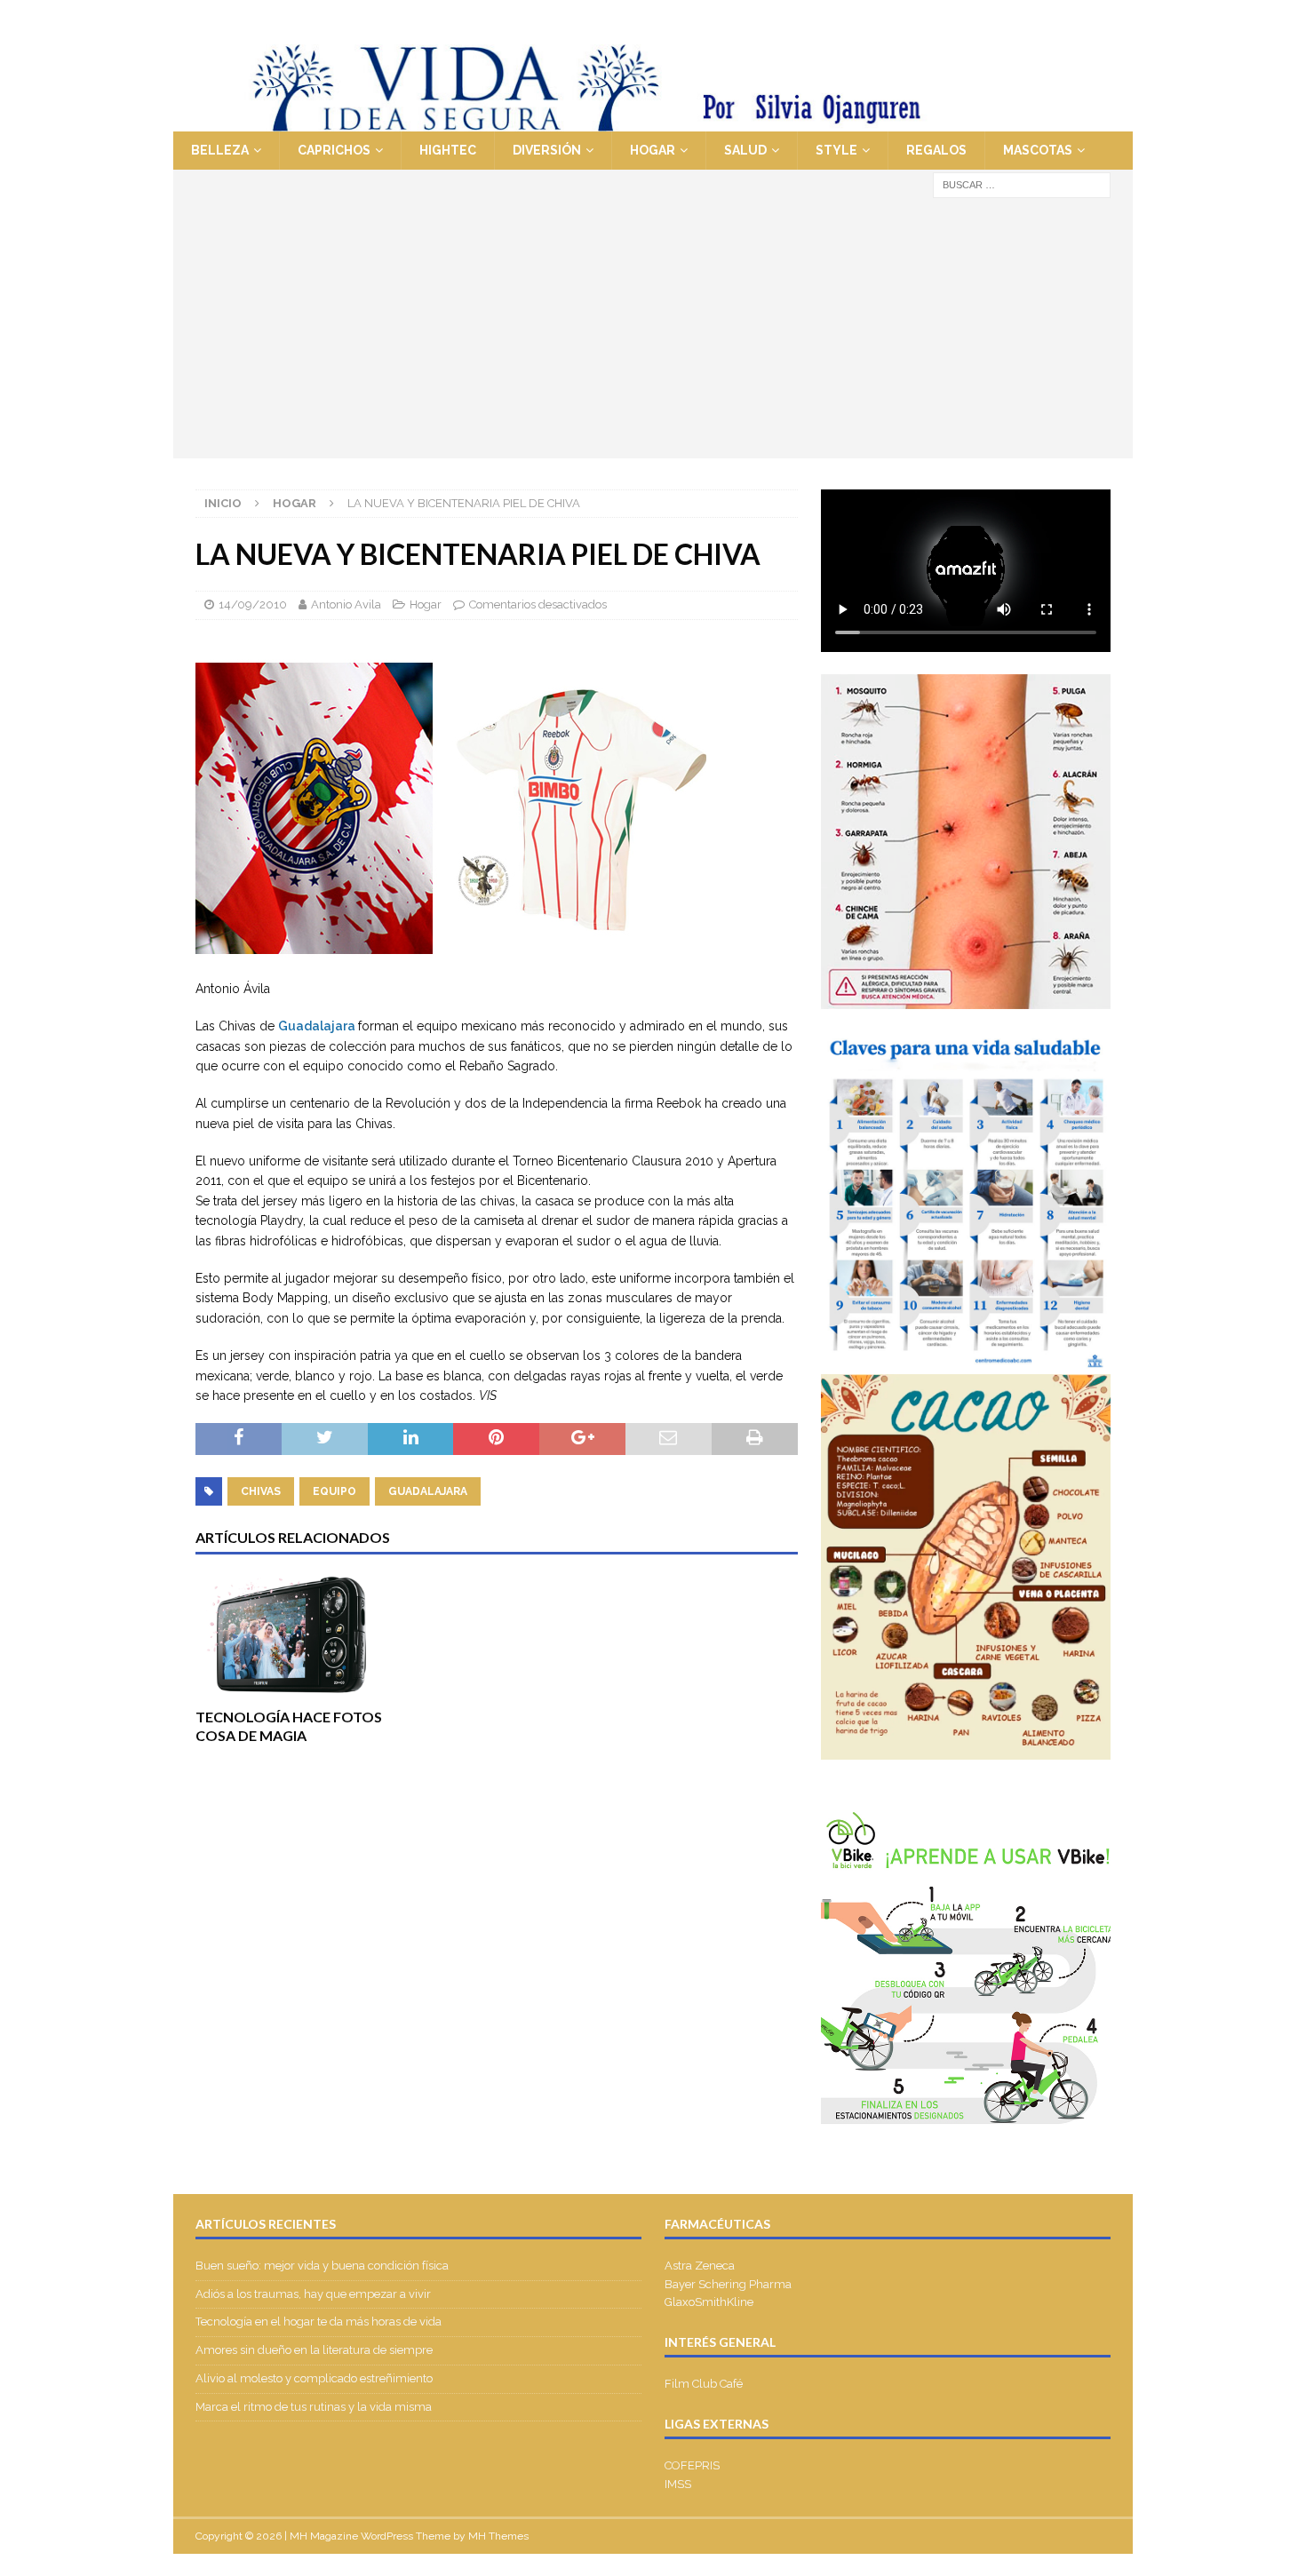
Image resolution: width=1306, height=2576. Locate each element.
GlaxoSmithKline (709, 2302)
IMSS (678, 2484)
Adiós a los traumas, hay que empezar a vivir (315, 2294)
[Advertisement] (653, 334)
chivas (261, 1491)
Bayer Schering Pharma (728, 2284)
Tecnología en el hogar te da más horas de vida (319, 2322)
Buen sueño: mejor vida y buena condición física (323, 2266)
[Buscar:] (1022, 184)
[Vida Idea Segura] (653, 122)
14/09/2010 (253, 604)
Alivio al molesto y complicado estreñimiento (314, 2378)
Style (836, 150)
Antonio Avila (346, 604)
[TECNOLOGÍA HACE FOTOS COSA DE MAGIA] (291, 1636)
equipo (334, 1491)
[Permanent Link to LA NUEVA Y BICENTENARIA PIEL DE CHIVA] (451, 968)
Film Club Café (704, 2384)
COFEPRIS (692, 2465)
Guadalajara (318, 1026)
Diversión (547, 150)
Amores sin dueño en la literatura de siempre (314, 2350)
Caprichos (334, 150)
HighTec (448, 150)
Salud (745, 150)
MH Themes (498, 2536)
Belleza (220, 150)
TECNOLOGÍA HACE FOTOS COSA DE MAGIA (289, 1726)
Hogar (653, 150)
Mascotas (1038, 150)
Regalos (936, 150)
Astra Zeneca (700, 2266)
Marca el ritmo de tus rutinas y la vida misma (314, 2407)
